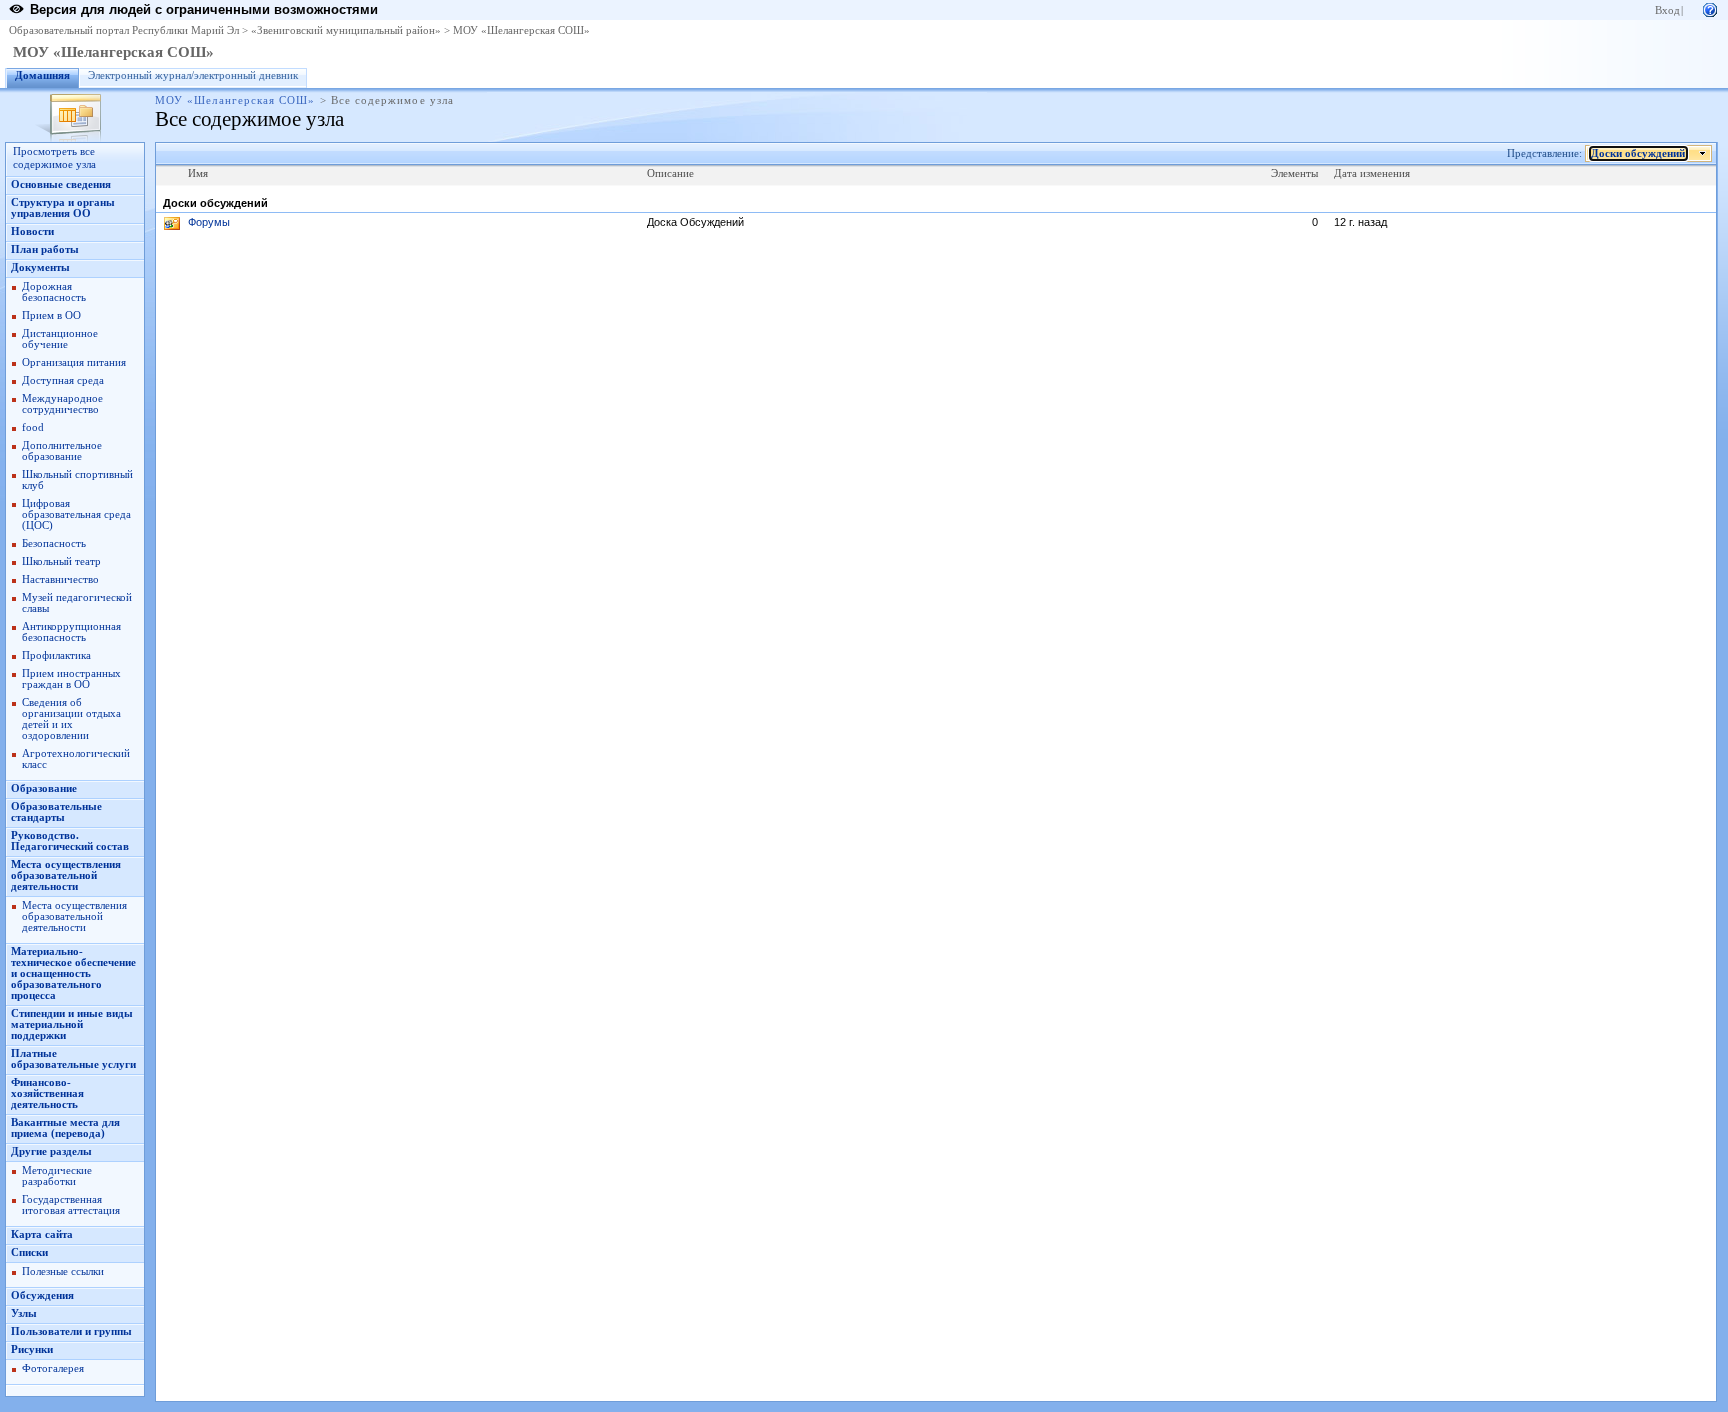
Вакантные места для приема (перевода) (65, 1128)
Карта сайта (42, 1234)
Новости (32, 231)
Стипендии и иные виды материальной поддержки (72, 1024)
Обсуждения (42, 1295)
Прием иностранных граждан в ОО (71, 679)
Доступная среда (63, 380)
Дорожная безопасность (54, 292)
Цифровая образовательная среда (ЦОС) (76, 514)
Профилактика (56, 655)
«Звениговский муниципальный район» (346, 30)
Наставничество (60, 579)
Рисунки (32, 1349)
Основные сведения (61, 184)
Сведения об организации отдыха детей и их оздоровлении (71, 719)
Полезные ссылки (63, 1271)
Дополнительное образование (62, 451)
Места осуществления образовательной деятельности (66, 875)
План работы (45, 249)
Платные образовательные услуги (73, 1059)
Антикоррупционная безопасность (71, 632)
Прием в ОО (51, 315)
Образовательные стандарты (56, 812)
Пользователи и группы (71, 1331)
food (33, 427)
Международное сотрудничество (62, 404)
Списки (29, 1252)
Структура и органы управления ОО (63, 208)
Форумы (209, 222)
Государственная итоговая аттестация (71, 1205)
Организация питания (74, 362)
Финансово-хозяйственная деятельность (47, 1093)
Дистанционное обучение (60, 339)
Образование (44, 788)
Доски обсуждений (1638, 153)
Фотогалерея (53, 1368)
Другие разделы (51, 1151)
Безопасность (54, 543)
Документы (40, 267)
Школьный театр (61, 561)
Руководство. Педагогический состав (70, 841)
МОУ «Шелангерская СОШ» (521, 30)
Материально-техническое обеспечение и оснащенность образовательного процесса (73, 973)
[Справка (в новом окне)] (1710, 8)
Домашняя (42, 75)
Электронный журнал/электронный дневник (193, 75)
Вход (1667, 10)
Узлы (24, 1313)
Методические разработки (57, 1176)
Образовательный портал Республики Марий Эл (124, 30)
